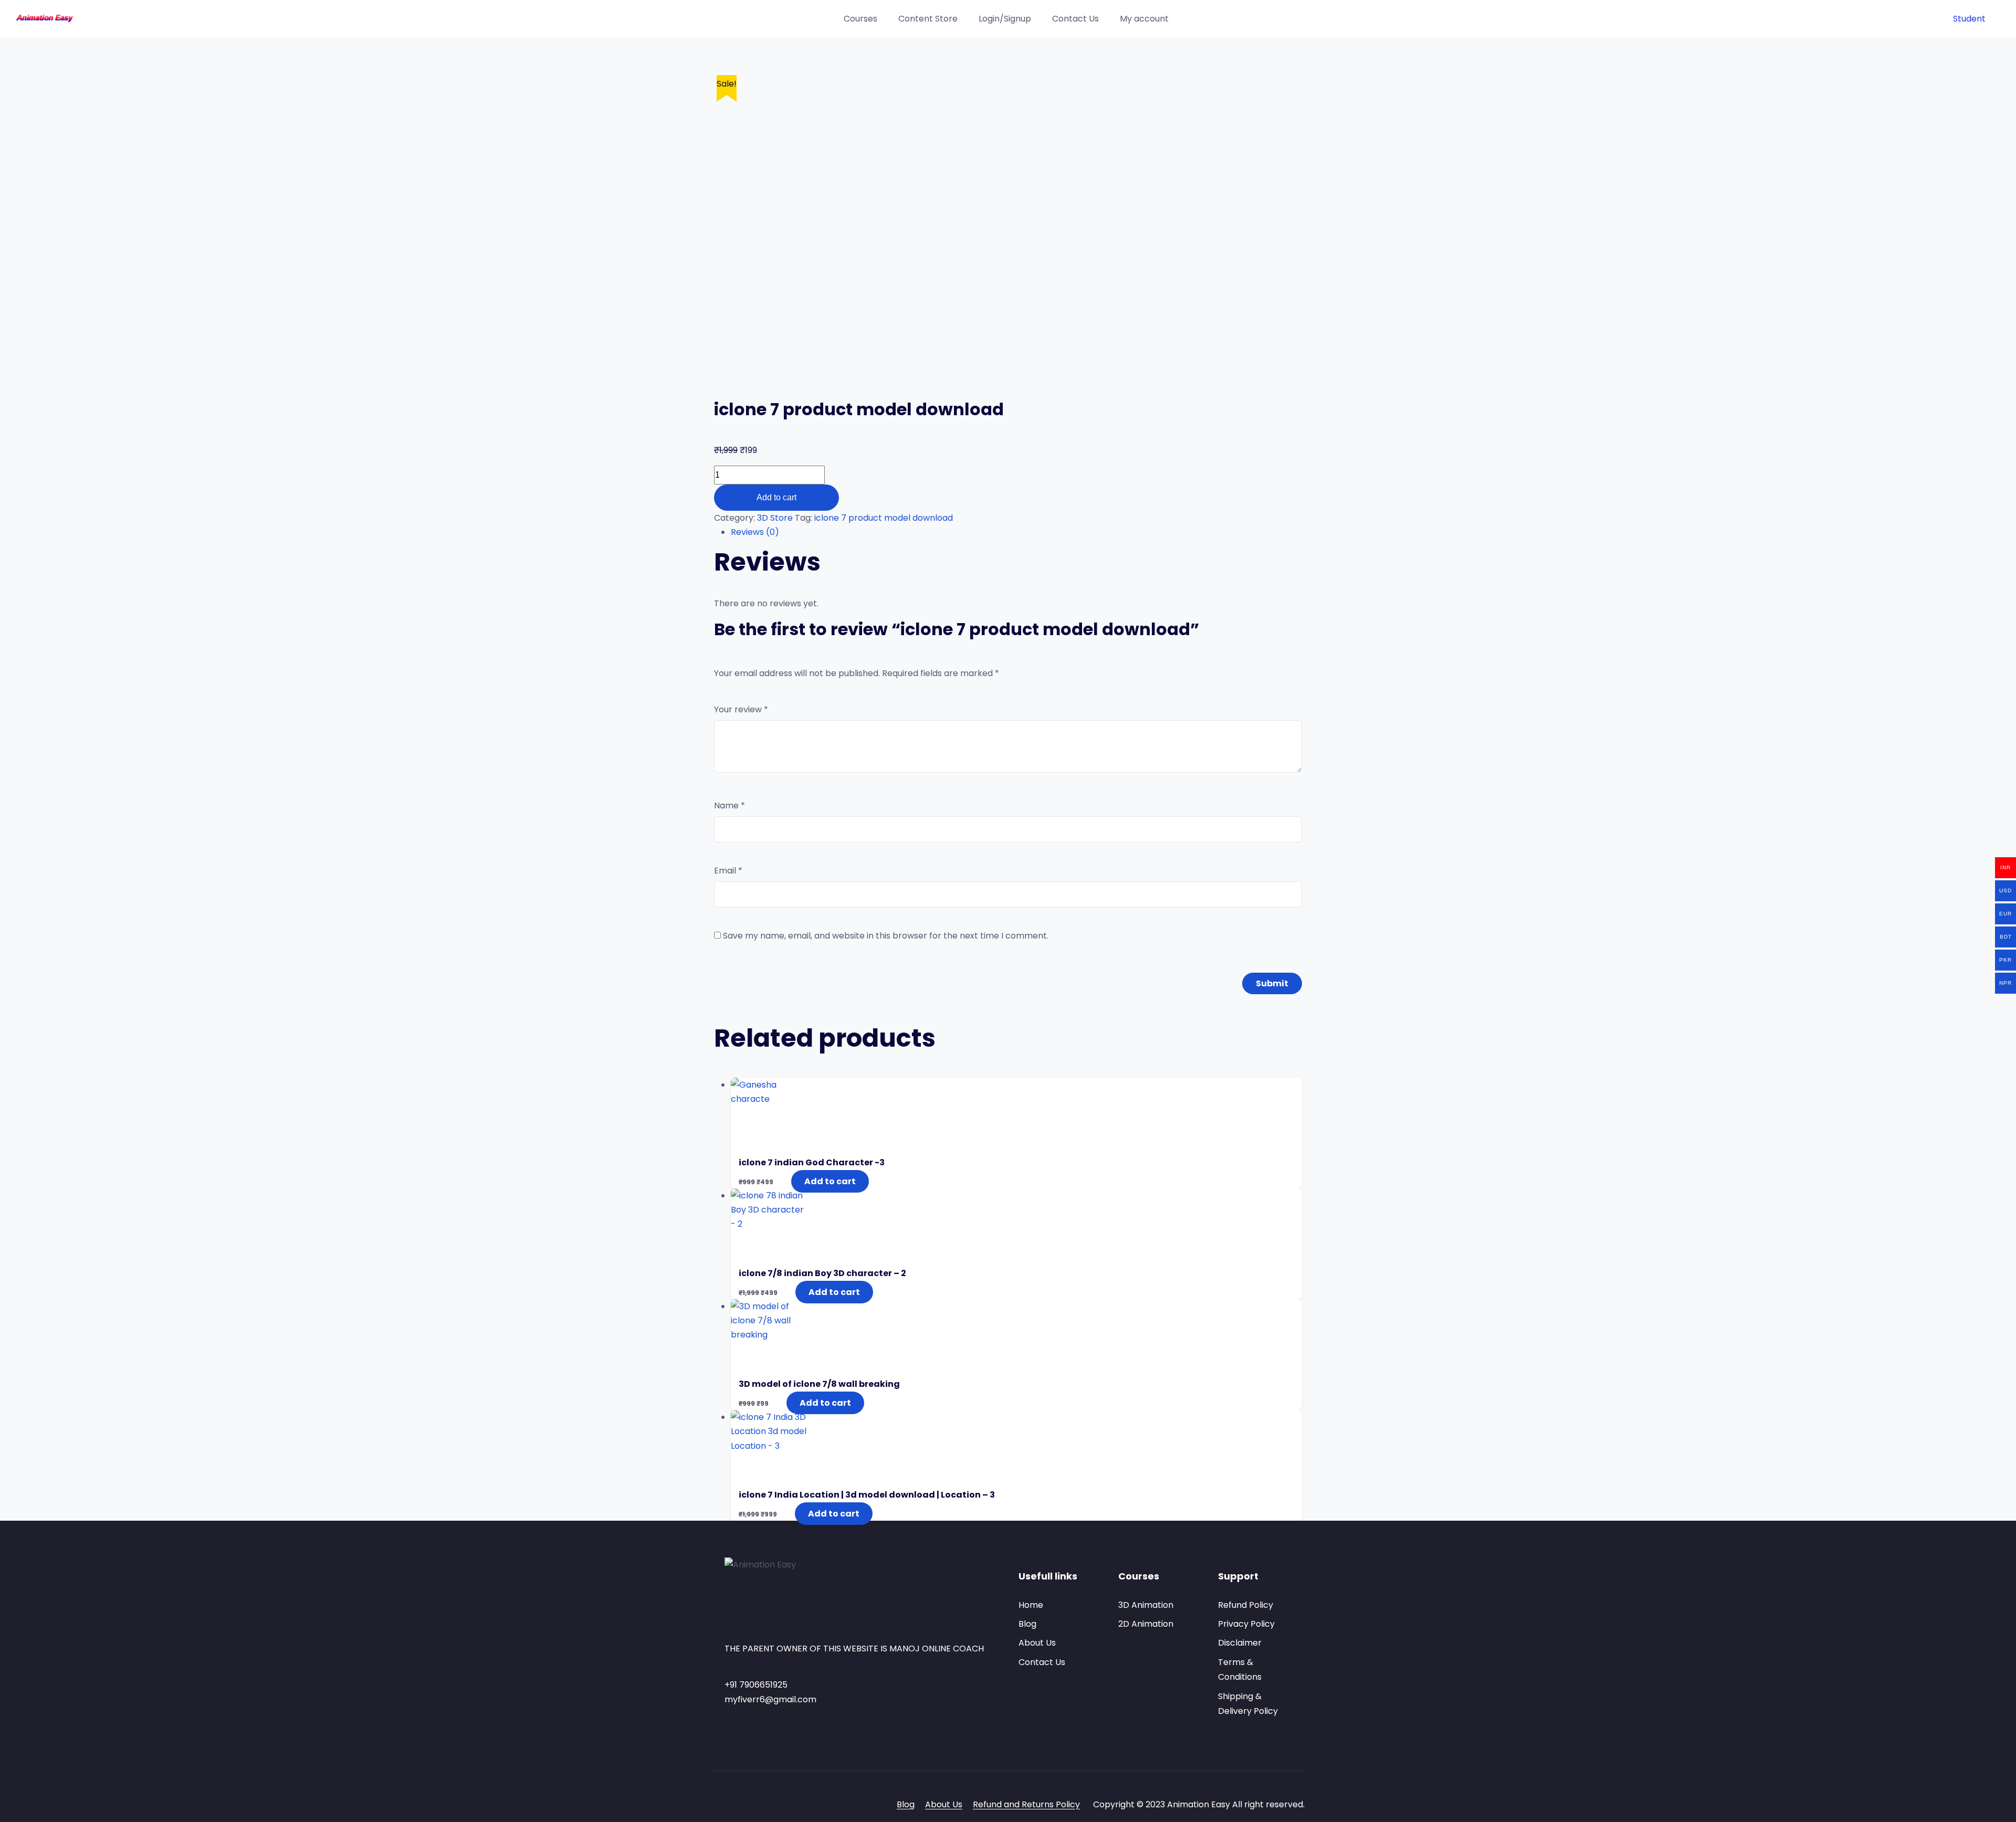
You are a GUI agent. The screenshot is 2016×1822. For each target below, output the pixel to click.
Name (729, 805)
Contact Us (1075, 19)
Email (728, 871)
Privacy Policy (1246, 1624)
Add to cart (776, 497)
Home (1031, 1605)
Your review (741, 709)
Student (1969, 19)
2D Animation (1146, 1624)
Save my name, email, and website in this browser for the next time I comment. (886, 936)
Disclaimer (1240, 1643)
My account (1144, 19)
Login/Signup (1005, 19)
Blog (1027, 1624)
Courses (860, 19)
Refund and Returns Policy (1026, 1804)
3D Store (775, 518)
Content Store (928, 19)
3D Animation (1146, 1605)
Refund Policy (1246, 1605)
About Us (1037, 1643)
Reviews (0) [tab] (755, 532)
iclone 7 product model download (884, 518)
